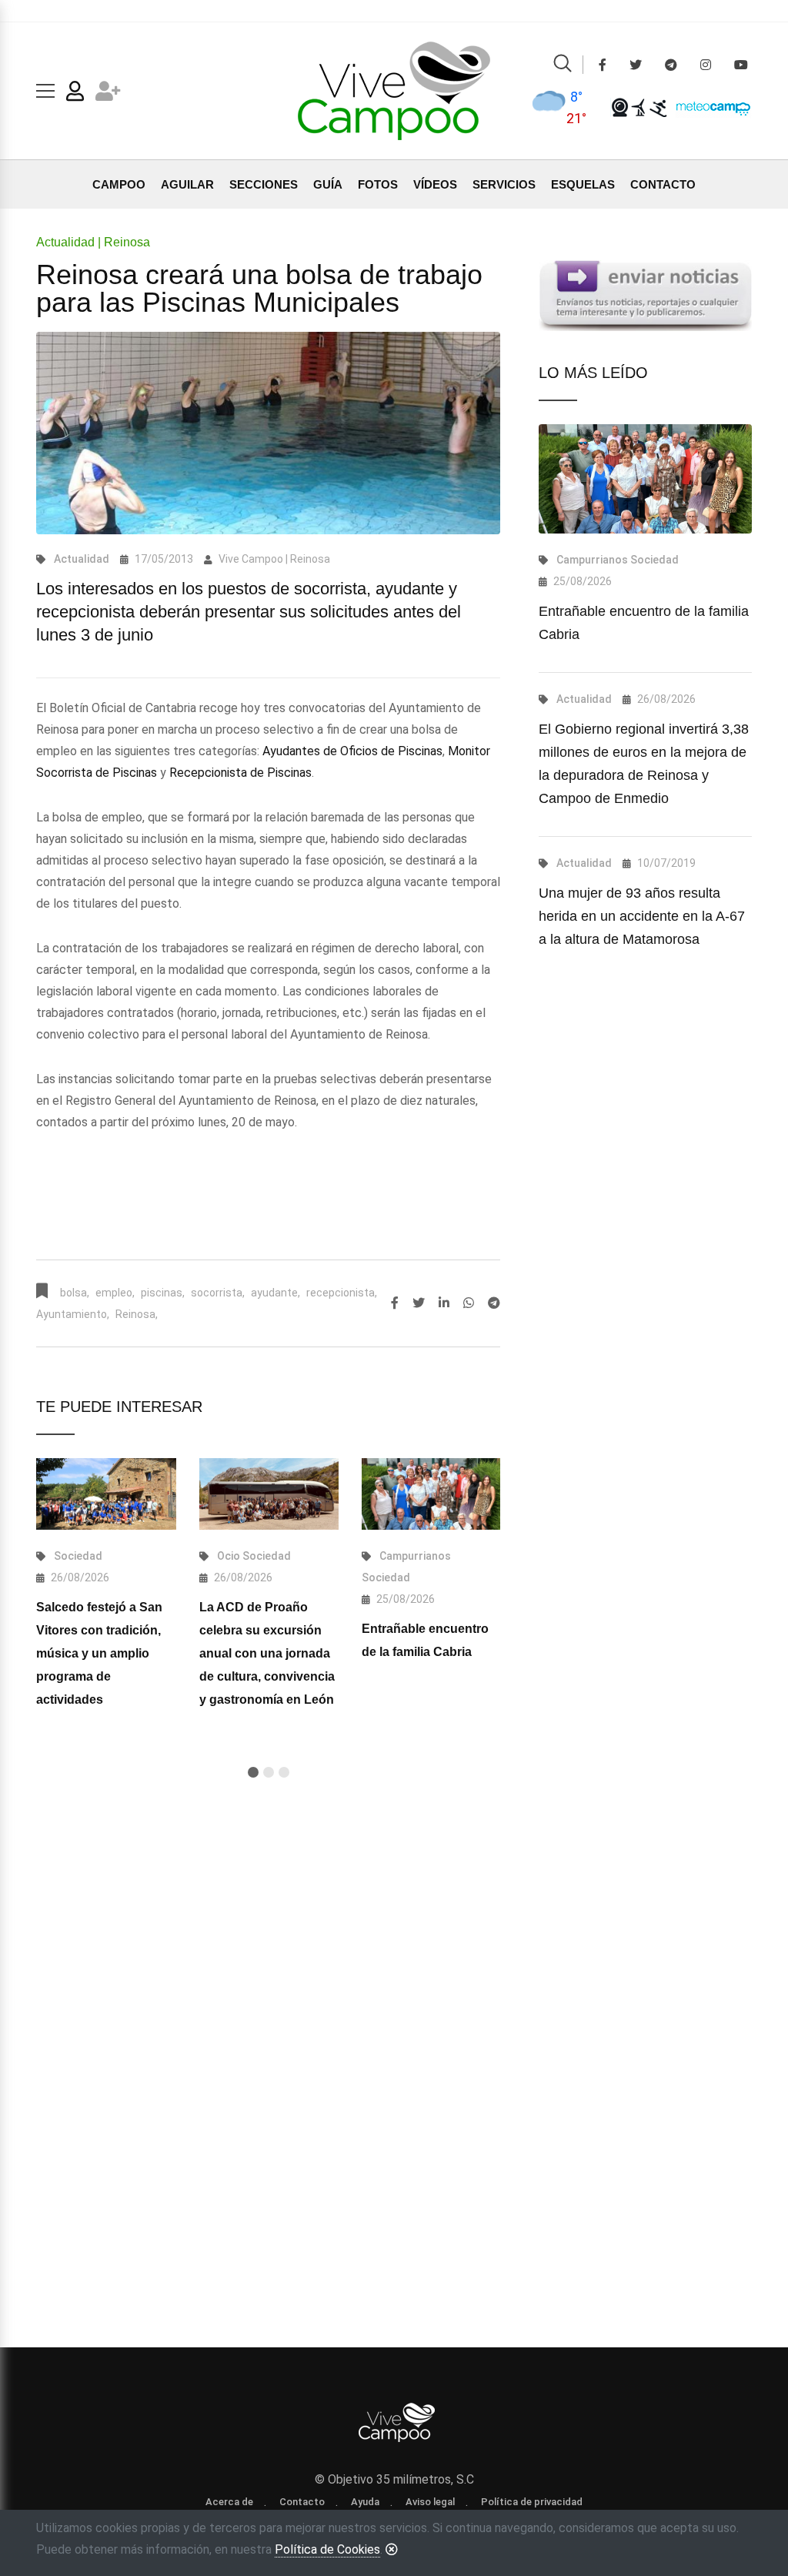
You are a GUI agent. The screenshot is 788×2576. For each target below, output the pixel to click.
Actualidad (82, 559)
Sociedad (78, 1556)
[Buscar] (563, 66)
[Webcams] (620, 107)
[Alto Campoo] (658, 107)
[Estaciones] (639, 107)
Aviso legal (430, 2502)
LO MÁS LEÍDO (593, 373)
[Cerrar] (392, 2549)
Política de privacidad (532, 2502)
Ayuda (365, 2502)
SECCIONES (264, 184)
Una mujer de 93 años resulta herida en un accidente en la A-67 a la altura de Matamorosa (642, 916)
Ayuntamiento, (73, 1314)
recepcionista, (342, 1293)
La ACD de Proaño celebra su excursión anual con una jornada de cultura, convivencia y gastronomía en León (267, 1653)
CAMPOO (119, 184)
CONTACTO (663, 184)
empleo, (115, 1293)
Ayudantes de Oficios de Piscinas (352, 751)
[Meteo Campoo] (709, 107)
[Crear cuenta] (108, 94)
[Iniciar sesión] (75, 94)
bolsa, (75, 1293)
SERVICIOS (504, 184)
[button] (253, 1772)
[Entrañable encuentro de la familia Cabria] (431, 1494)
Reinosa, (137, 1314)
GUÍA (328, 184)
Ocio (229, 1556)
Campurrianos (415, 1556)
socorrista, (218, 1293)
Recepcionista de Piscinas (240, 773)
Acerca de (229, 2502)
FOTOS (378, 184)
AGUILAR (187, 184)
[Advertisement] (268, 1955)
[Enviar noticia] (645, 295)
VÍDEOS (435, 184)
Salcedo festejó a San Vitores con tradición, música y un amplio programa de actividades (99, 1653)
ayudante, (275, 1293)
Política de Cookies (327, 2549)
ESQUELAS (583, 184)
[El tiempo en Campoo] (548, 107)
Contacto (302, 2502)
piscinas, (163, 1293)
